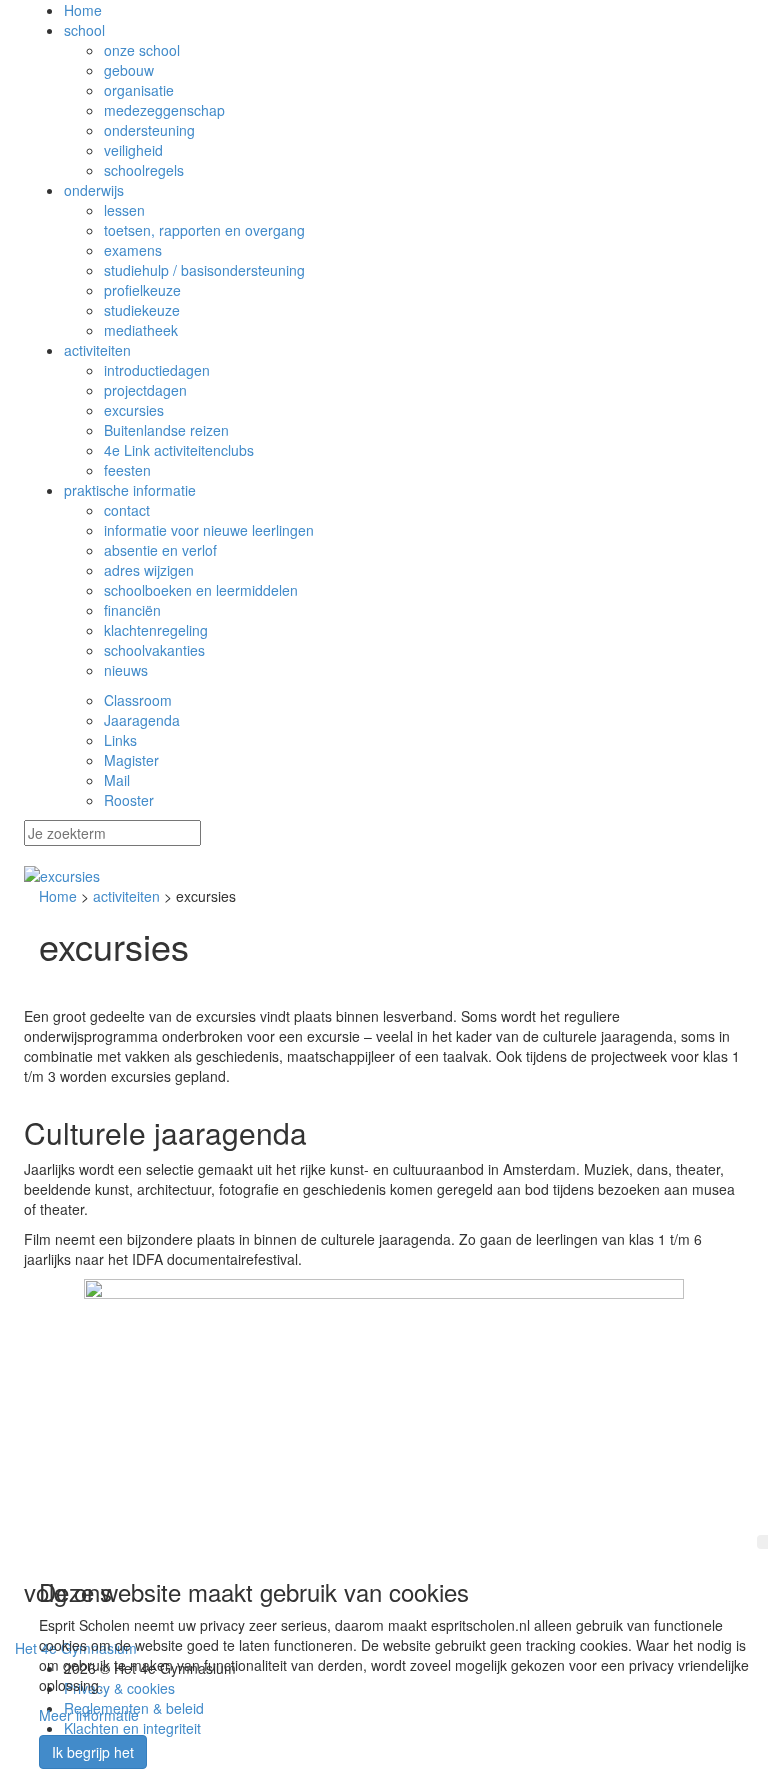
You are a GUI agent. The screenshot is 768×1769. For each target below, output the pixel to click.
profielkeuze (142, 290)
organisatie (139, 90)
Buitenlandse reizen (166, 430)
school (84, 30)
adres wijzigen (149, 570)
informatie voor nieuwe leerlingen (209, 530)
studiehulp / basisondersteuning (204, 270)
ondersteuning (149, 130)
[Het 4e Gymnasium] (384, 876)
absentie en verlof (160, 550)
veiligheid (133, 150)
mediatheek (141, 330)
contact (127, 510)
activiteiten (97, 350)
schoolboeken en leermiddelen (201, 590)
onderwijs (94, 190)
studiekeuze (142, 310)
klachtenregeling (156, 630)
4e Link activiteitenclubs (179, 450)
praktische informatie (130, 490)
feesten (127, 470)
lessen (124, 210)
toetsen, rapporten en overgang (204, 230)
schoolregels (144, 170)
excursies (134, 410)
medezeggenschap (164, 110)
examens (133, 250)
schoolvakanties (154, 650)
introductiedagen (157, 370)
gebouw (129, 70)
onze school (142, 50)
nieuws (126, 670)
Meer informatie (89, 1715)
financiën (132, 610)
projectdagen (145, 390)
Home (83, 10)
